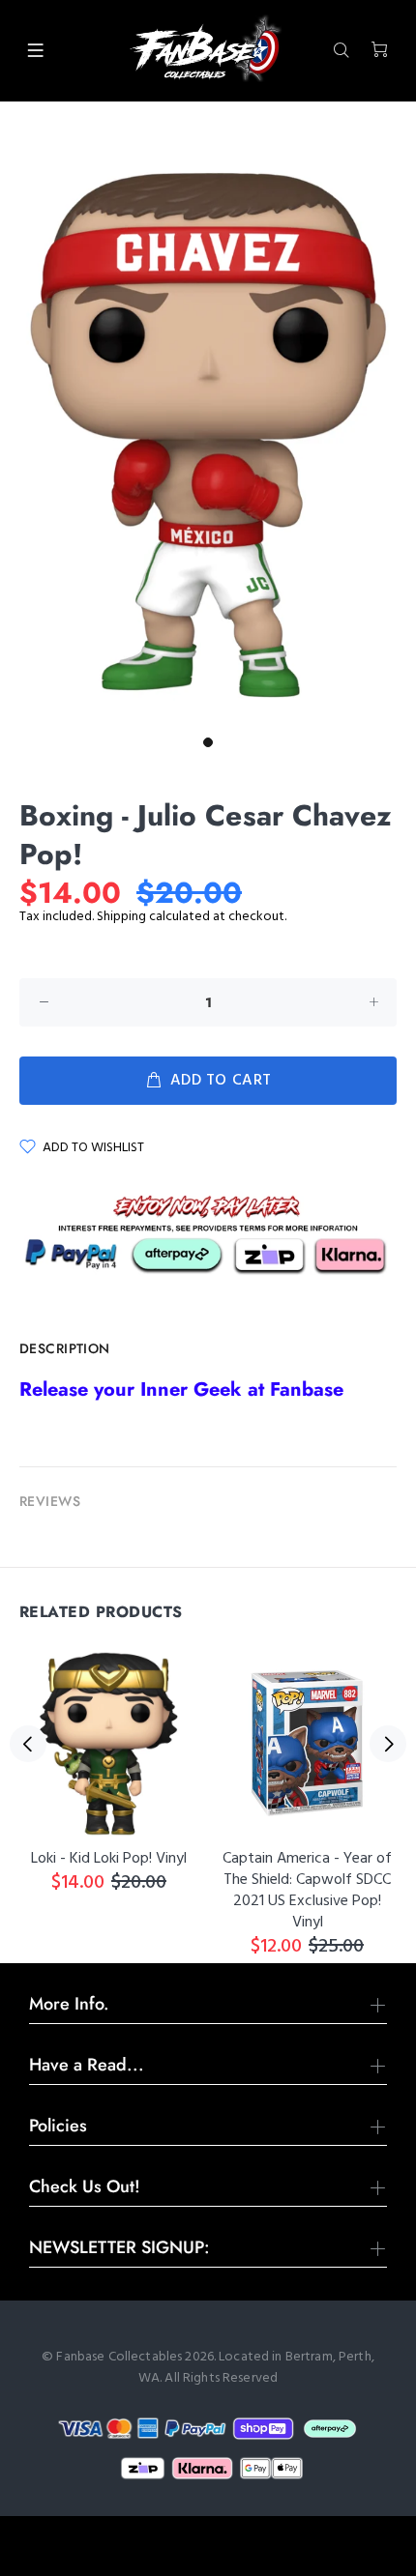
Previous (28, 1744)
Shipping (121, 917)
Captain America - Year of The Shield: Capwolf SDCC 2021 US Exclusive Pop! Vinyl (307, 1891)
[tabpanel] (208, 431)
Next (388, 1744)
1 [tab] (208, 742)
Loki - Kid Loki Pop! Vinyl (109, 1859)
